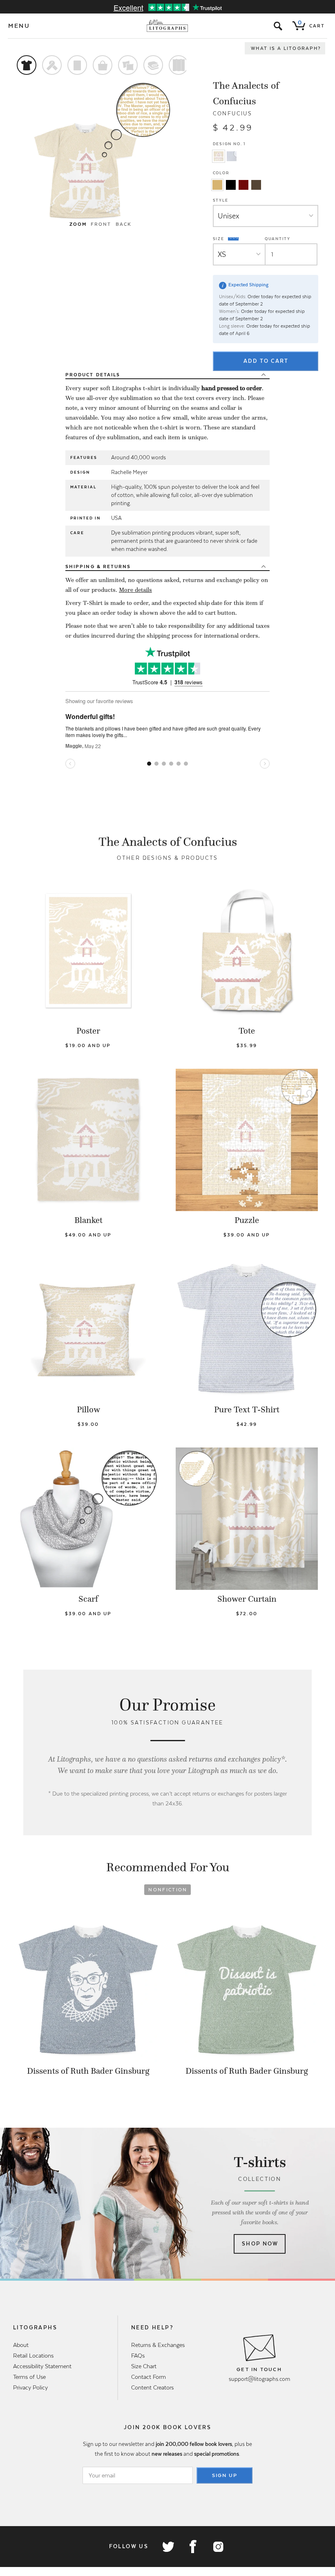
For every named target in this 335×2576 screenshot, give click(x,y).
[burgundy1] (243, 185)
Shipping (98, 566)
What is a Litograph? (286, 48)
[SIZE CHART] (234, 239)
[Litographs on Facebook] (193, 2547)
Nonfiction (168, 1890)
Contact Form (149, 2377)
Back (124, 224)
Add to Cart (266, 361)
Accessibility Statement (42, 2366)
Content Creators (152, 2387)
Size (219, 238)
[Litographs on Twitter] (168, 2547)
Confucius (233, 114)
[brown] (256, 185)
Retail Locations (33, 2356)
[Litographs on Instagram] (218, 2547)
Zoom (78, 224)
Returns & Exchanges (158, 2345)
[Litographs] (168, 26)
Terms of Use (29, 2377)
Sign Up (225, 2475)
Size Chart (144, 2366)
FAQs (138, 2356)
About (21, 2345)
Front (101, 224)
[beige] (217, 185)
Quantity (278, 239)
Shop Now (260, 2244)
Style (221, 200)
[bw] (231, 185)
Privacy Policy (30, 2387)
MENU (19, 26)
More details (135, 590)
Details (93, 375)
